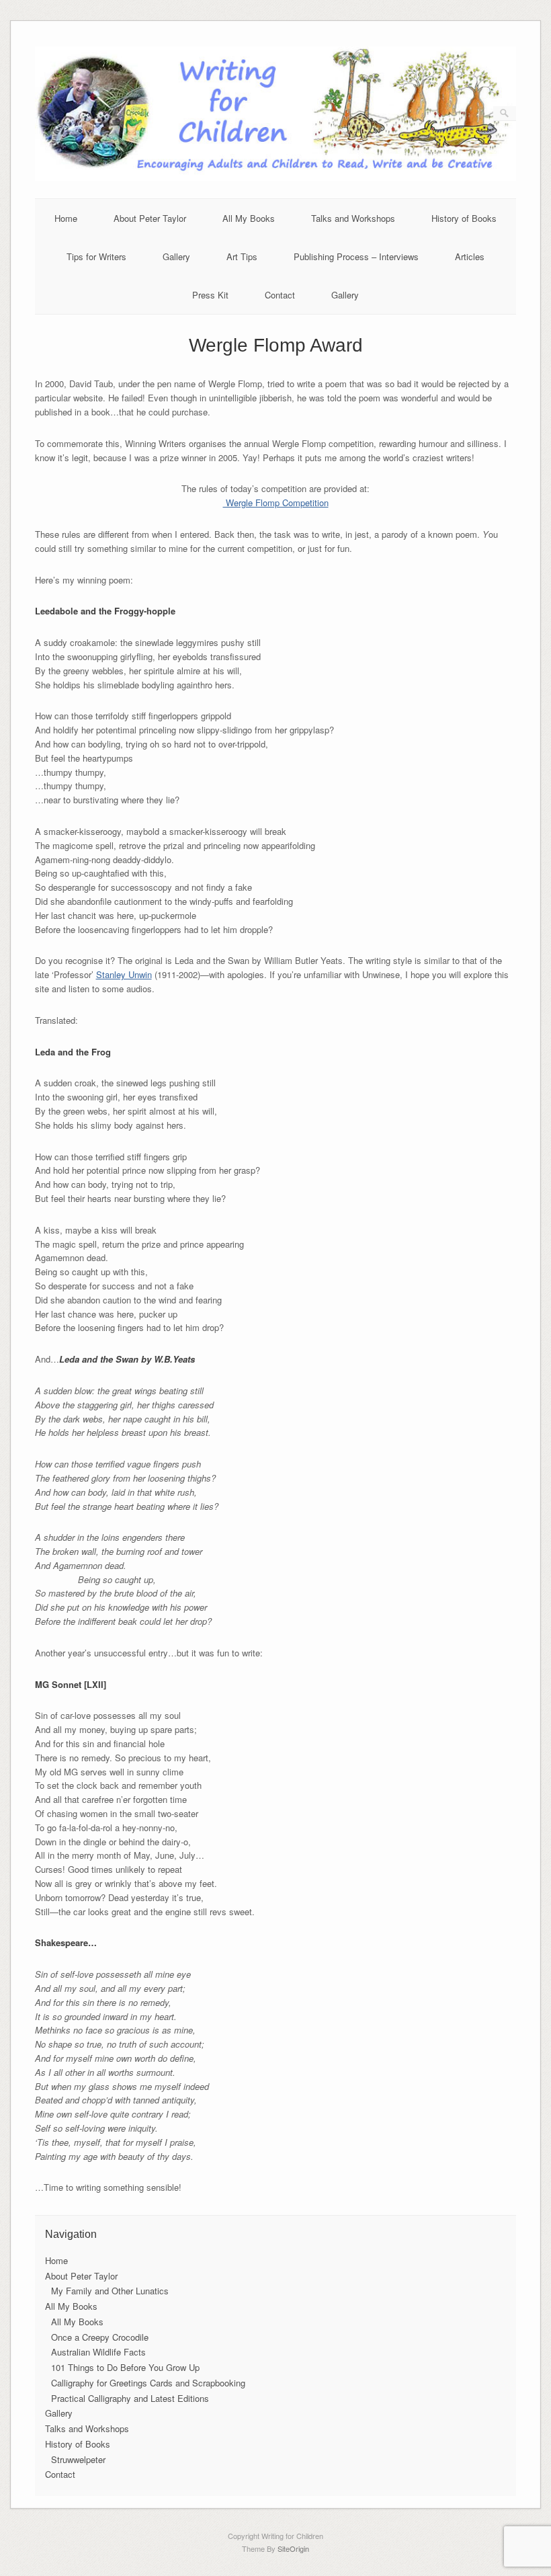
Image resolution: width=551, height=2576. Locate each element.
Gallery (176, 256)
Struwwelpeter (78, 2459)
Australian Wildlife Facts (98, 2352)
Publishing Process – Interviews (356, 256)
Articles (470, 256)
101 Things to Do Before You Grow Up (125, 2367)
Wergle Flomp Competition (276, 502)
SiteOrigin (293, 2548)
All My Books (249, 218)
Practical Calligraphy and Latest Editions (130, 2398)
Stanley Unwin (124, 974)
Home (66, 218)
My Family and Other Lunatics (110, 2291)
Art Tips (242, 256)
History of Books (464, 218)
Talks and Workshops (353, 218)
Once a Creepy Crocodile (100, 2337)
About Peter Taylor (150, 218)
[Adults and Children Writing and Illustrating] (276, 177)
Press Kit (210, 295)
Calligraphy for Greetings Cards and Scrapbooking (148, 2383)
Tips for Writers (96, 256)
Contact (280, 295)
